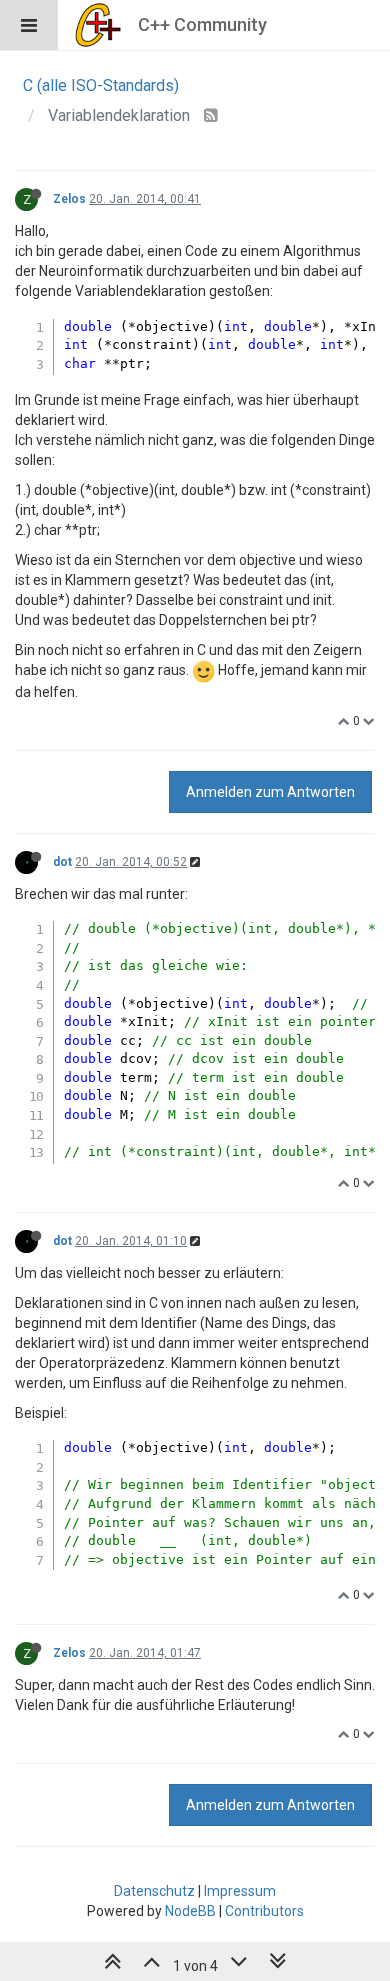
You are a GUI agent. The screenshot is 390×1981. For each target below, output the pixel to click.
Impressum (240, 1891)
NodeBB (190, 1911)
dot (62, 862)
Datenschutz (154, 1891)
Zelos (69, 199)
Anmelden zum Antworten (270, 792)
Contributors (264, 1911)
